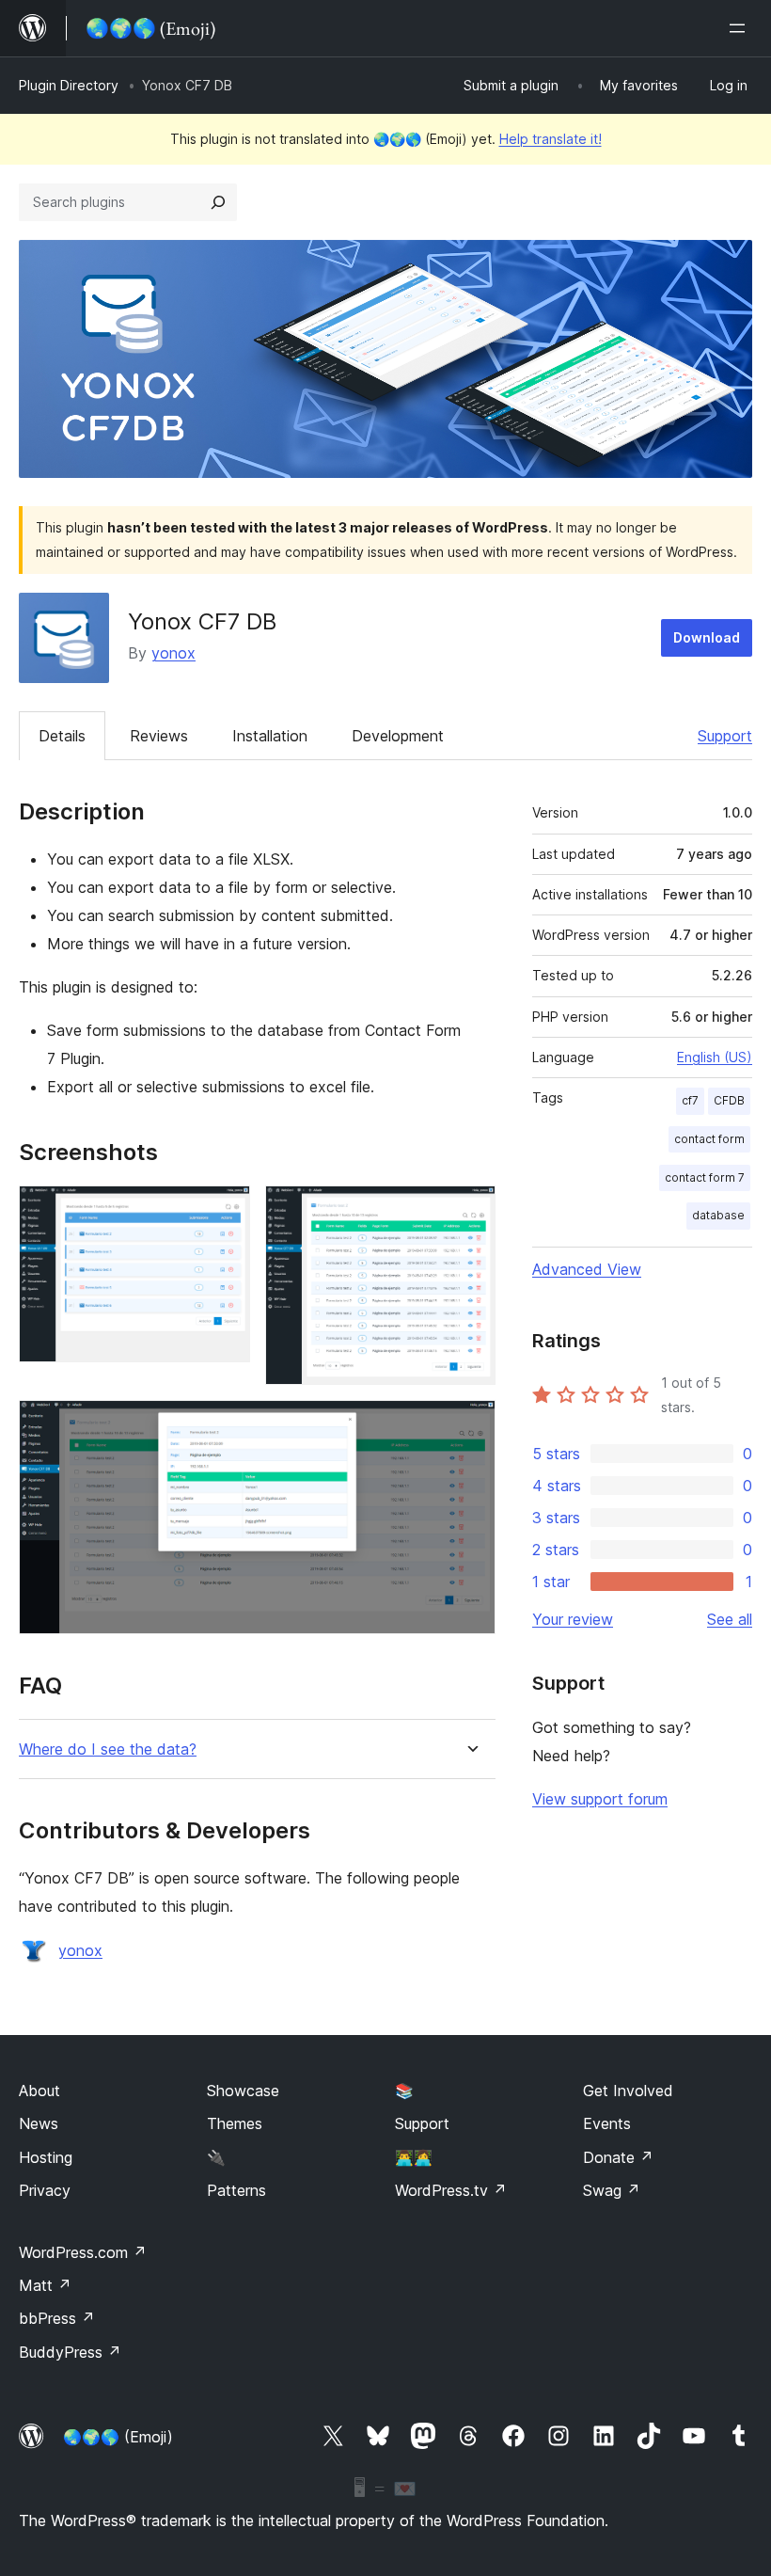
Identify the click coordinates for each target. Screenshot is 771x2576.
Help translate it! (551, 139)
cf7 (690, 1100)
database (718, 1215)
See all (730, 1619)
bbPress (57, 2318)
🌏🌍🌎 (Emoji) (118, 2437)
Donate (618, 2157)
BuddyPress (70, 2352)
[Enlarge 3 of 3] (470, 1425)
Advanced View (587, 1269)
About (39, 2091)
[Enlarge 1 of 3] (225, 1211)
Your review (573, 1619)
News (39, 2123)
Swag (612, 2190)
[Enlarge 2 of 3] (470, 1211)
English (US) (715, 1057)
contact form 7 (705, 1177)
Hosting (46, 2157)
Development (398, 736)
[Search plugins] (218, 202)
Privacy (45, 2190)
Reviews (159, 736)
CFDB (729, 1100)
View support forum (600, 1799)
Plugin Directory (69, 85)
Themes (235, 2123)
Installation (270, 736)
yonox (173, 653)
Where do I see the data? (108, 1749)
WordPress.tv (451, 2190)
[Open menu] (741, 28)
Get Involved (628, 2091)
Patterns (236, 2190)
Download (707, 637)
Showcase (243, 2091)
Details (62, 736)
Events (607, 2123)
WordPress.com (83, 2252)
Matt (45, 2285)
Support (725, 736)
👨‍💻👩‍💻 (414, 2157)
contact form (709, 1139)
